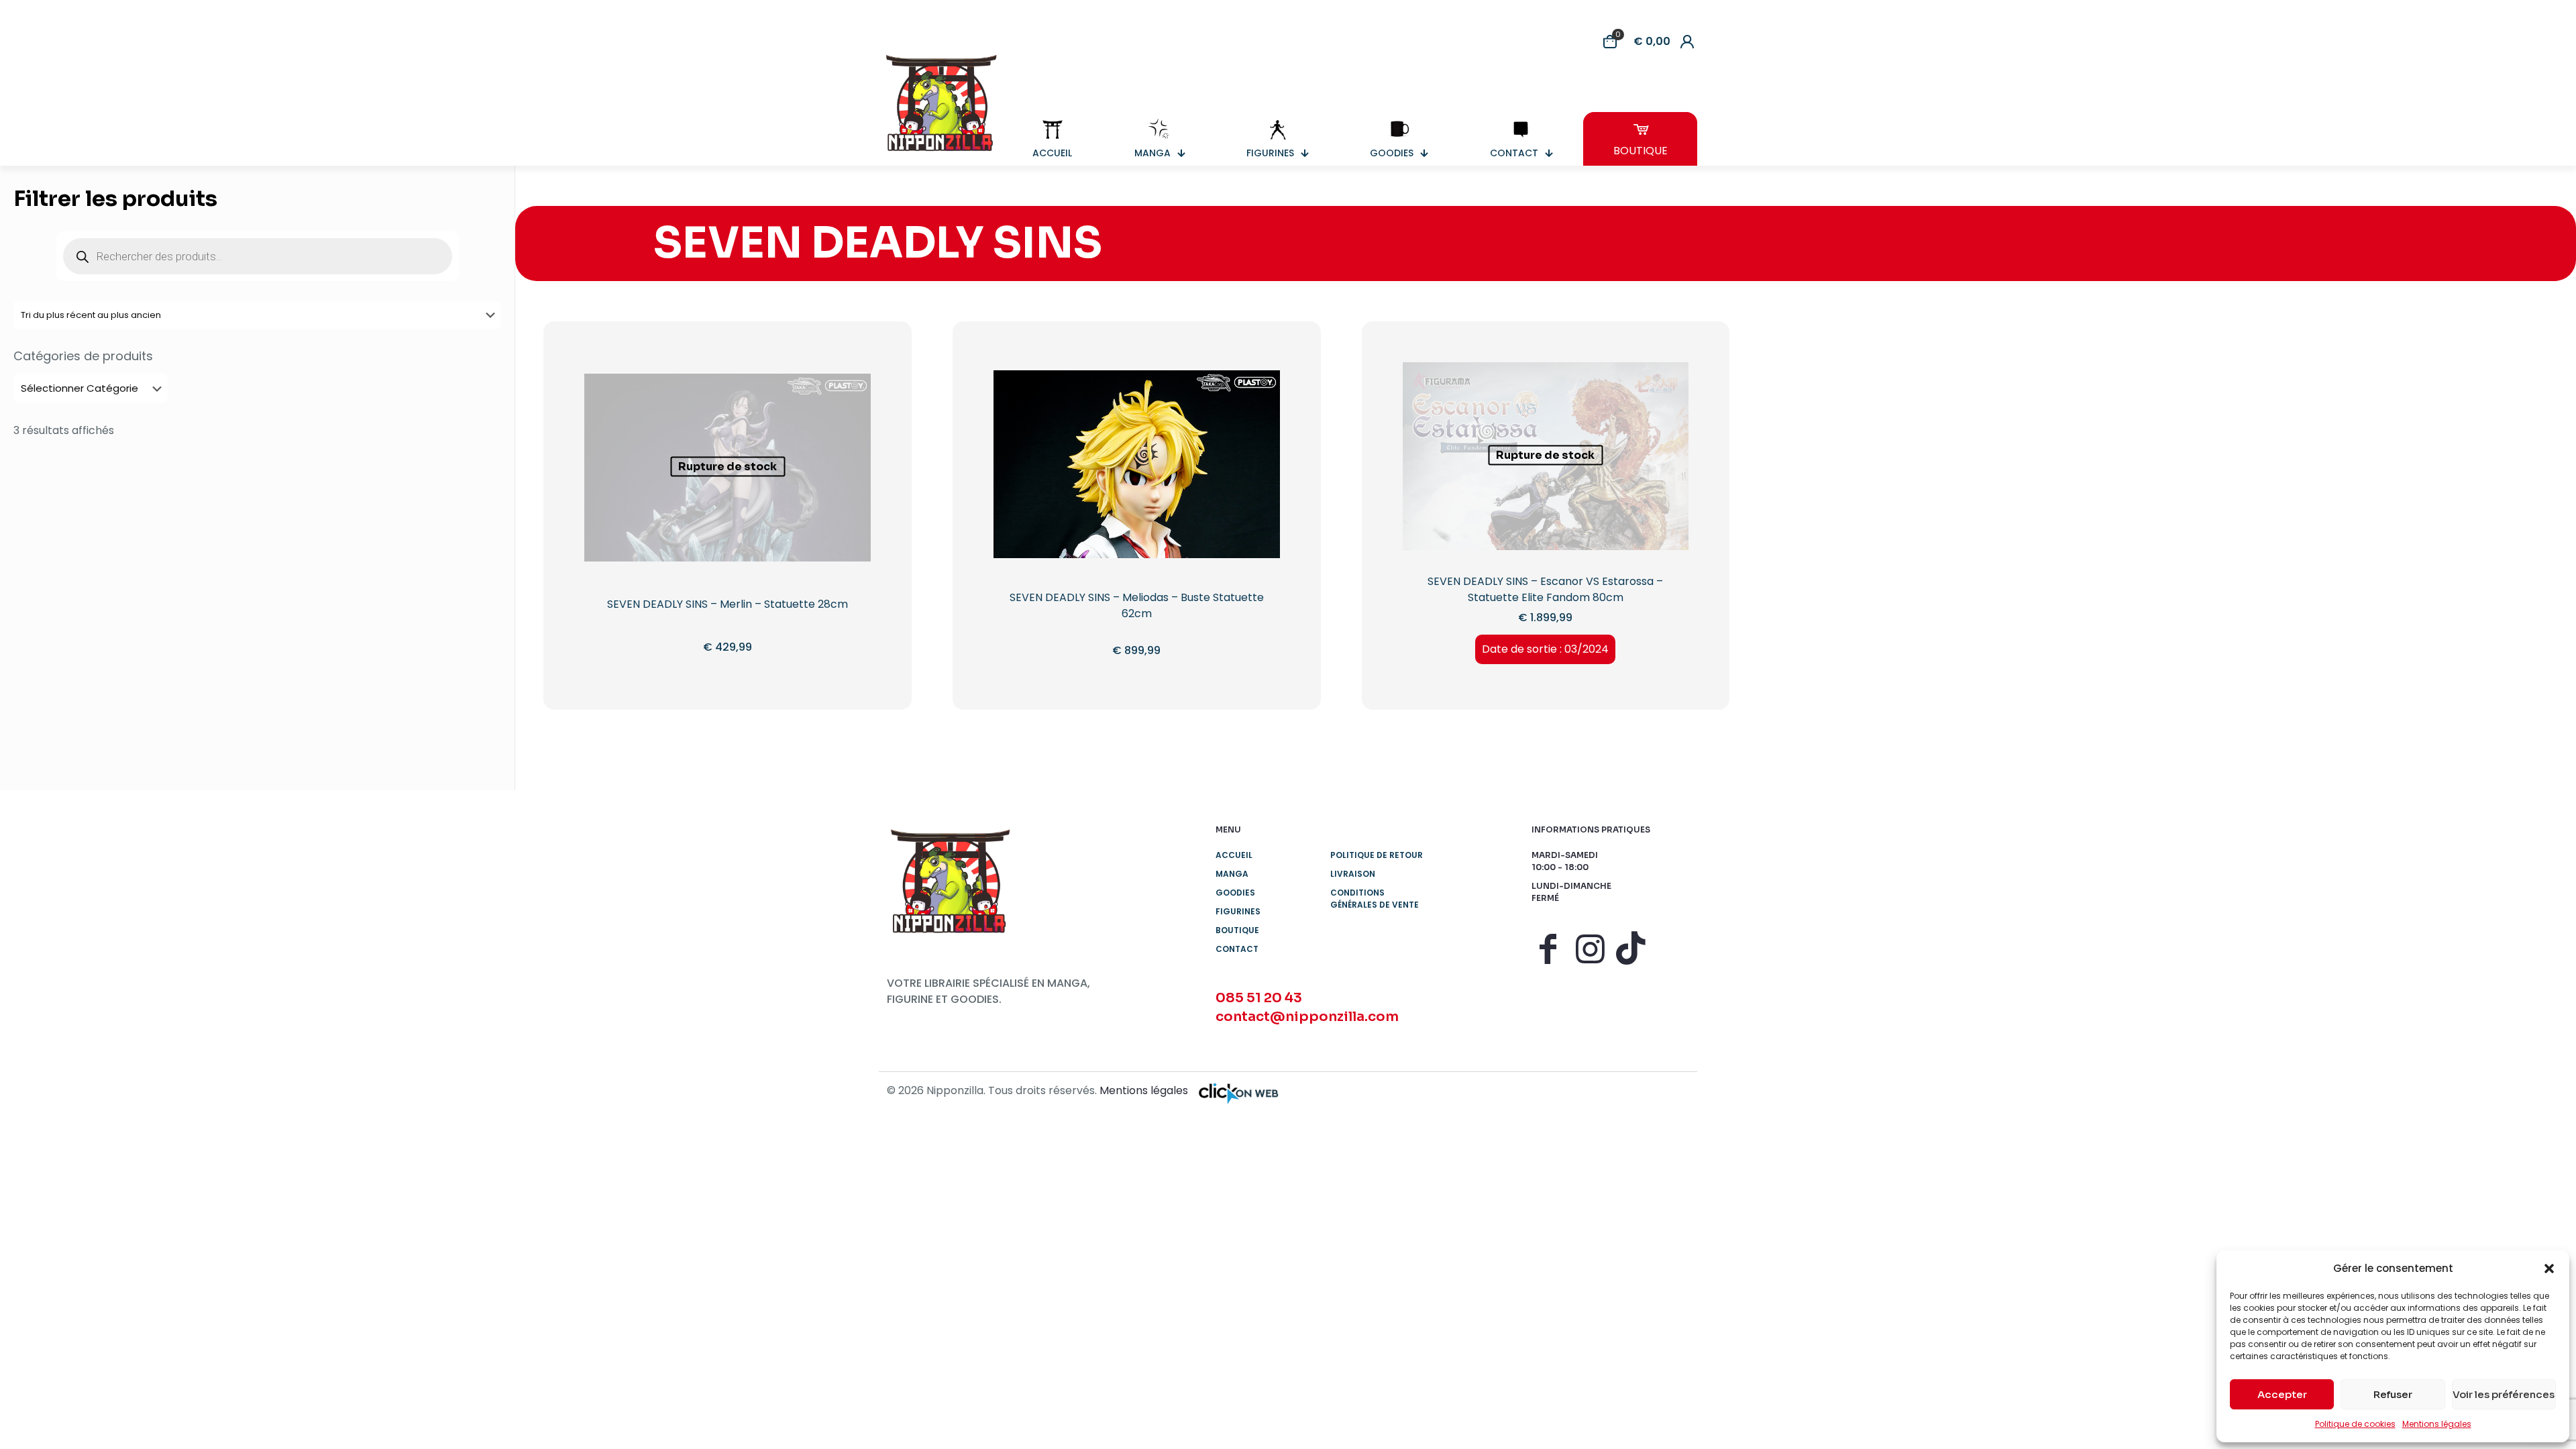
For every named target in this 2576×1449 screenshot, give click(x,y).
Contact (1237, 949)
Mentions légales (2437, 1424)
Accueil (1234, 855)
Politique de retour (1377, 855)
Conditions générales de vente (1375, 899)
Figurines (1238, 911)
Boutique (1237, 930)
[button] (2549, 1269)
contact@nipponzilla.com (1307, 1017)
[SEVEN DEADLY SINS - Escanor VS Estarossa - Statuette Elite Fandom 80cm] (1546, 505)
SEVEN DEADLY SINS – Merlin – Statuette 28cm (728, 604)
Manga (1232, 874)
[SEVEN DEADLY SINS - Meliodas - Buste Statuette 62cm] (1137, 514)
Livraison (1353, 874)
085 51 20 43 (1259, 998)
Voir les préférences (2504, 1394)
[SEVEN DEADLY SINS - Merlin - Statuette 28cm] (728, 517)
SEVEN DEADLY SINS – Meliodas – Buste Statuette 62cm (1137, 605)
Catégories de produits (83, 356)
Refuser (2393, 1394)
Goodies (1235, 893)
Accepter (2282, 1394)
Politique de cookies (2355, 1424)
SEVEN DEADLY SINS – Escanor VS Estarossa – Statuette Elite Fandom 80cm (1545, 589)
